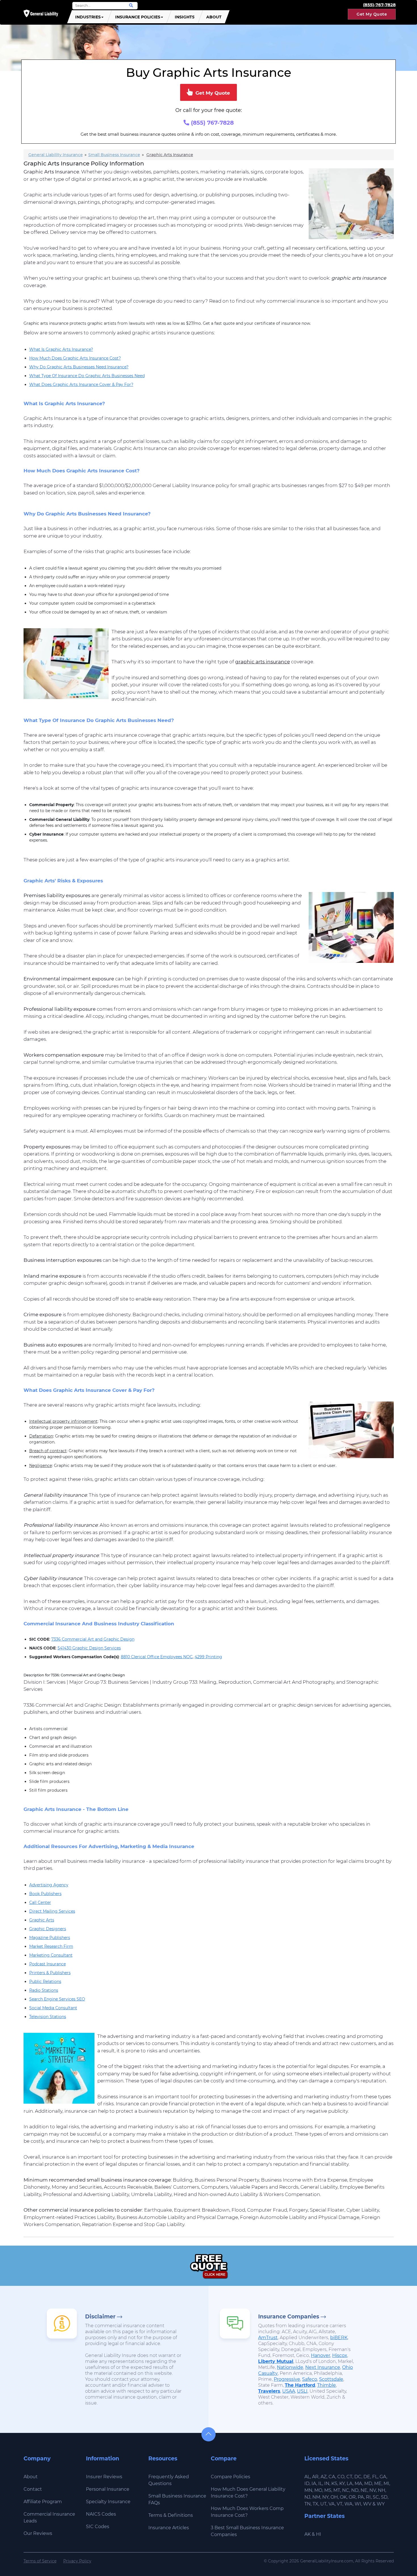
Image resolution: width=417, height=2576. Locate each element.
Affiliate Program (43, 2502)
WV (367, 2504)
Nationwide (290, 2367)
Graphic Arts (42, 1920)
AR (315, 2477)
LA (350, 2483)
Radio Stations (44, 1990)
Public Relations (45, 1982)
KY (342, 2483)
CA (332, 2477)
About (214, 17)
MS (328, 2490)
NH (382, 2490)
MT (337, 2490)
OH (334, 2497)
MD (368, 2483)
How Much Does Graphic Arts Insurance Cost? (75, 358)
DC (358, 2477)
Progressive (287, 2379)
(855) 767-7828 (211, 123)
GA (383, 2477)
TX (315, 2504)
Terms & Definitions (171, 2515)
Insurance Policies (138, 17)
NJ (307, 2497)
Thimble (327, 2385)
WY (381, 2504)
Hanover (321, 2355)
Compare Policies (230, 2477)
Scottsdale (331, 2379)
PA (361, 2497)
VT (340, 2504)
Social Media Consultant (53, 2008)
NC (346, 2490)
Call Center (40, 1902)
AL (307, 2477)
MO (318, 2490)
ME (378, 2483)
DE (367, 2477)
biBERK (339, 2338)
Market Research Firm (51, 1946)
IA (314, 2483)
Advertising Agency (49, 1885)
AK (308, 2534)
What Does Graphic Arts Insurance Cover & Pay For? (81, 385)
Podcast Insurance (48, 1964)
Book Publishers (45, 1894)
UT (323, 2504)
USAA (289, 2391)
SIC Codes (98, 2527)
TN (308, 2504)
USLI (302, 2391)
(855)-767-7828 (379, 5)
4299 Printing (208, 1657)
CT (349, 2477)
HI (319, 2534)
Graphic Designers (48, 1929)
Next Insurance (323, 2367)
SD (384, 2497)
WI (358, 2504)
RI (368, 2497)
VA (332, 2504)
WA (348, 2504)
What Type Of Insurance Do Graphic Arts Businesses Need (87, 376)
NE (364, 2490)
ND (355, 2490)
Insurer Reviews (104, 2477)
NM (316, 2497)
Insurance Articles (169, 2528)
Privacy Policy (77, 2561)
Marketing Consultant (51, 1955)
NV (373, 2490)
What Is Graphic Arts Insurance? (61, 349)
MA (358, 2483)
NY (325, 2497)
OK (343, 2497)
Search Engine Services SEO (57, 1999)
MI (386, 2483)
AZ (324, 2477)
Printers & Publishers (50, 1973)
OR (352, 2497)
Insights (185, 17)
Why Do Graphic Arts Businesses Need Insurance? (79, 367)
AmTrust (268, 2338)
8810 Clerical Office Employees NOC (157, 1657)
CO (341, 2477)
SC (376, 2497)
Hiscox (340, 2355)
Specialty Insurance (108, 2502)
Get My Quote (372, 14)
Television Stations (48, 2017)
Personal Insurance (108, 2489)
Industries (88, 17)
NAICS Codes (101, 2514)
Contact (33, 2489)
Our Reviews (38, 2533)
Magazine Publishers (50, 1938)
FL (375, 2477)
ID (307, 2483)
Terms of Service (40, 2561)
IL (320, 2483)
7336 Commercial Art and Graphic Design (93, 1639)
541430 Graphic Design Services (89, 1648)
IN (327, 2483)
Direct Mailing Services (52, 1911)
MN (308, 2490)
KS (334, 2483)
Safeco (310, 2379)
